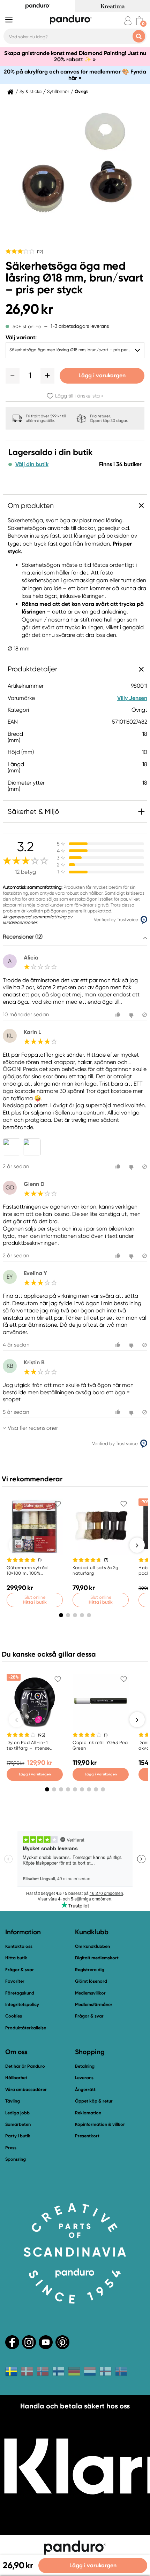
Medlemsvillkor (90, 1993)
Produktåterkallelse (26, 2028)
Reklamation (88, 2113)
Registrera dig (90, 1970)
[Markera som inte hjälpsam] (132, 1015)
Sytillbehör (58, 92)
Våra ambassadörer (26, 2089)
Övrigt (81, 92)
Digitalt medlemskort (97, 1958)
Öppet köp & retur (94, 2101)
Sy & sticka (31, 92)
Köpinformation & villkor (100, 2124)
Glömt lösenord (91, 1981)
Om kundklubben (92, 1946)
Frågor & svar (20, 1970)
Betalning (85, 2066)
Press (11, 2148)
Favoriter (15, 1981)
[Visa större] (13, 1147)
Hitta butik (16, 1958)
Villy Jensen (132, 698)
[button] (13, 376)
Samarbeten (18, 2124)
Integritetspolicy (22, 2004)
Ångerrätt (85, 2089)
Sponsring (16, 2159)
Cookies (14, 2016)
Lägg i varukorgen (102, 375)
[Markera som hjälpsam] (119, 1015)
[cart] (139, 21)
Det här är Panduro (25, 2066)
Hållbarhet (16, 2078)
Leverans (84, 2078)
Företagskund (20, 1993)
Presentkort (87, 2136)
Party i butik (18, 2136)
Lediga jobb (17, 2113)
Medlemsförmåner (94, 2004)
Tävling (13, 2101)
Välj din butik (32, 464)
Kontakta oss (19, 1946)
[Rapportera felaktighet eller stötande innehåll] (145, 1015)
